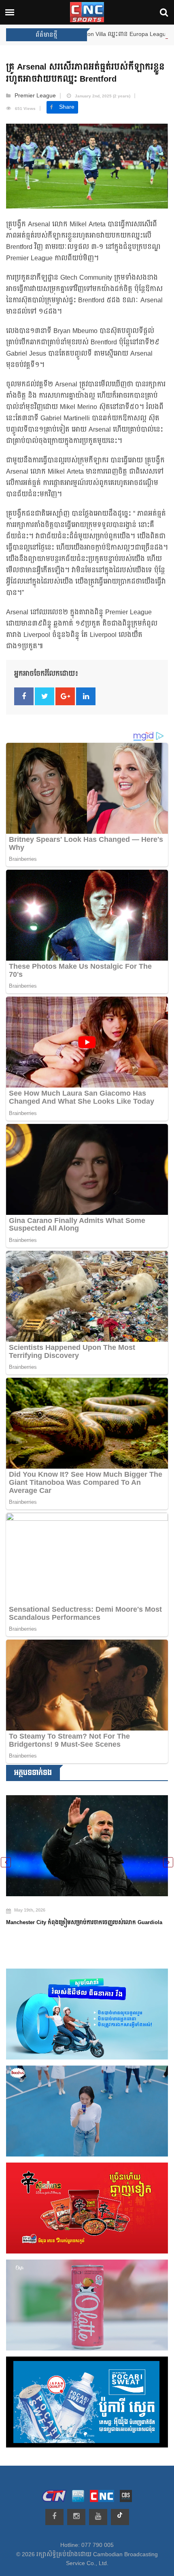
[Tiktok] (120, 2517)
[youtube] (98, 2517)
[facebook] (54, 2517)
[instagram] (76, 2517)
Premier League (35, 96)
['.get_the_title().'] (87, 1840)
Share (67, 107)
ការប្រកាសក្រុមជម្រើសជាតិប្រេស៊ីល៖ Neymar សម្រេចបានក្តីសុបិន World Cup (84, 1916)
